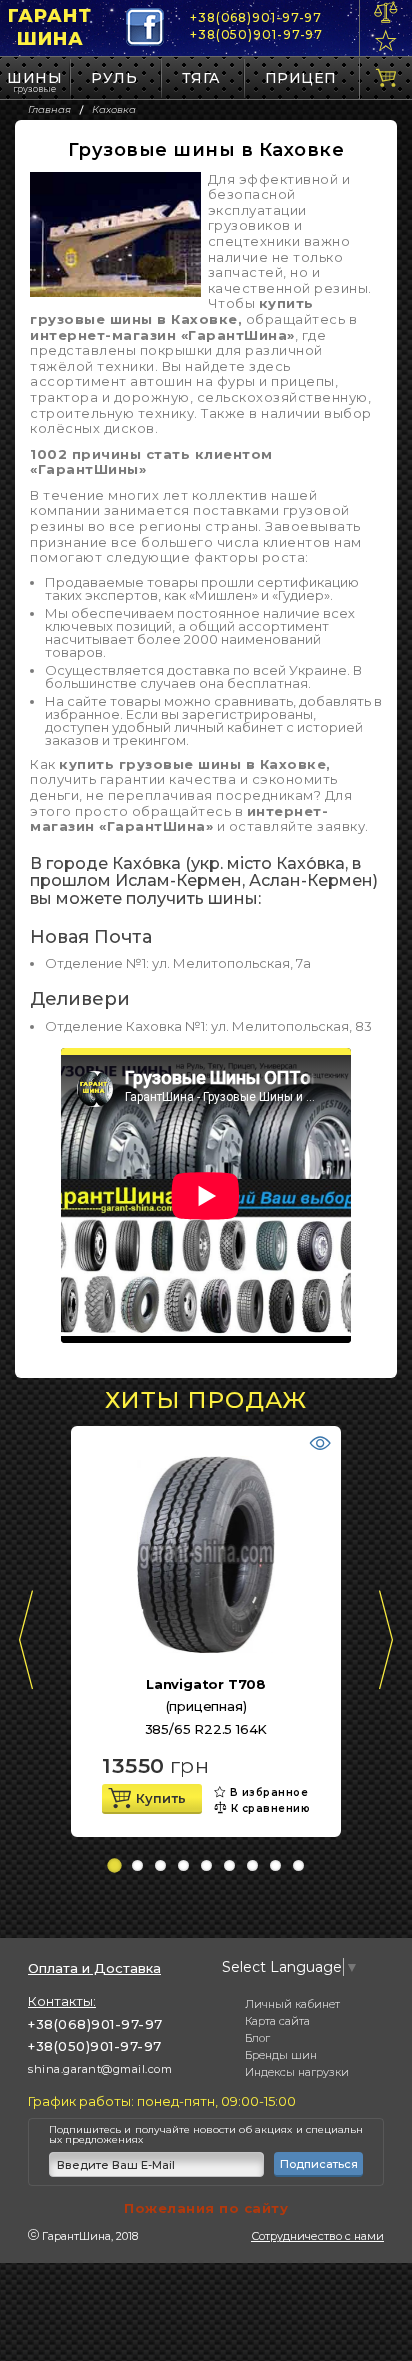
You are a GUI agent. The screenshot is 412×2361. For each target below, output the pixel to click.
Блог (257, 2038)
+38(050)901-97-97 (256, 34)
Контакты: (62, 2001)
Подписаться (319, 2164)
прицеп (301, 78)
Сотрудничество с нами (317, 2236)
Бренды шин (281, 2055)
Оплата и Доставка (94, 1968)
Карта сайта (277, 2021)
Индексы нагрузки (297, 2072)
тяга (201, 78)
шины (34, 78)
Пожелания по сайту (206, 2208)
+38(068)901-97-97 (256, 17)
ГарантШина (50, 27)
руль (114, 78)
